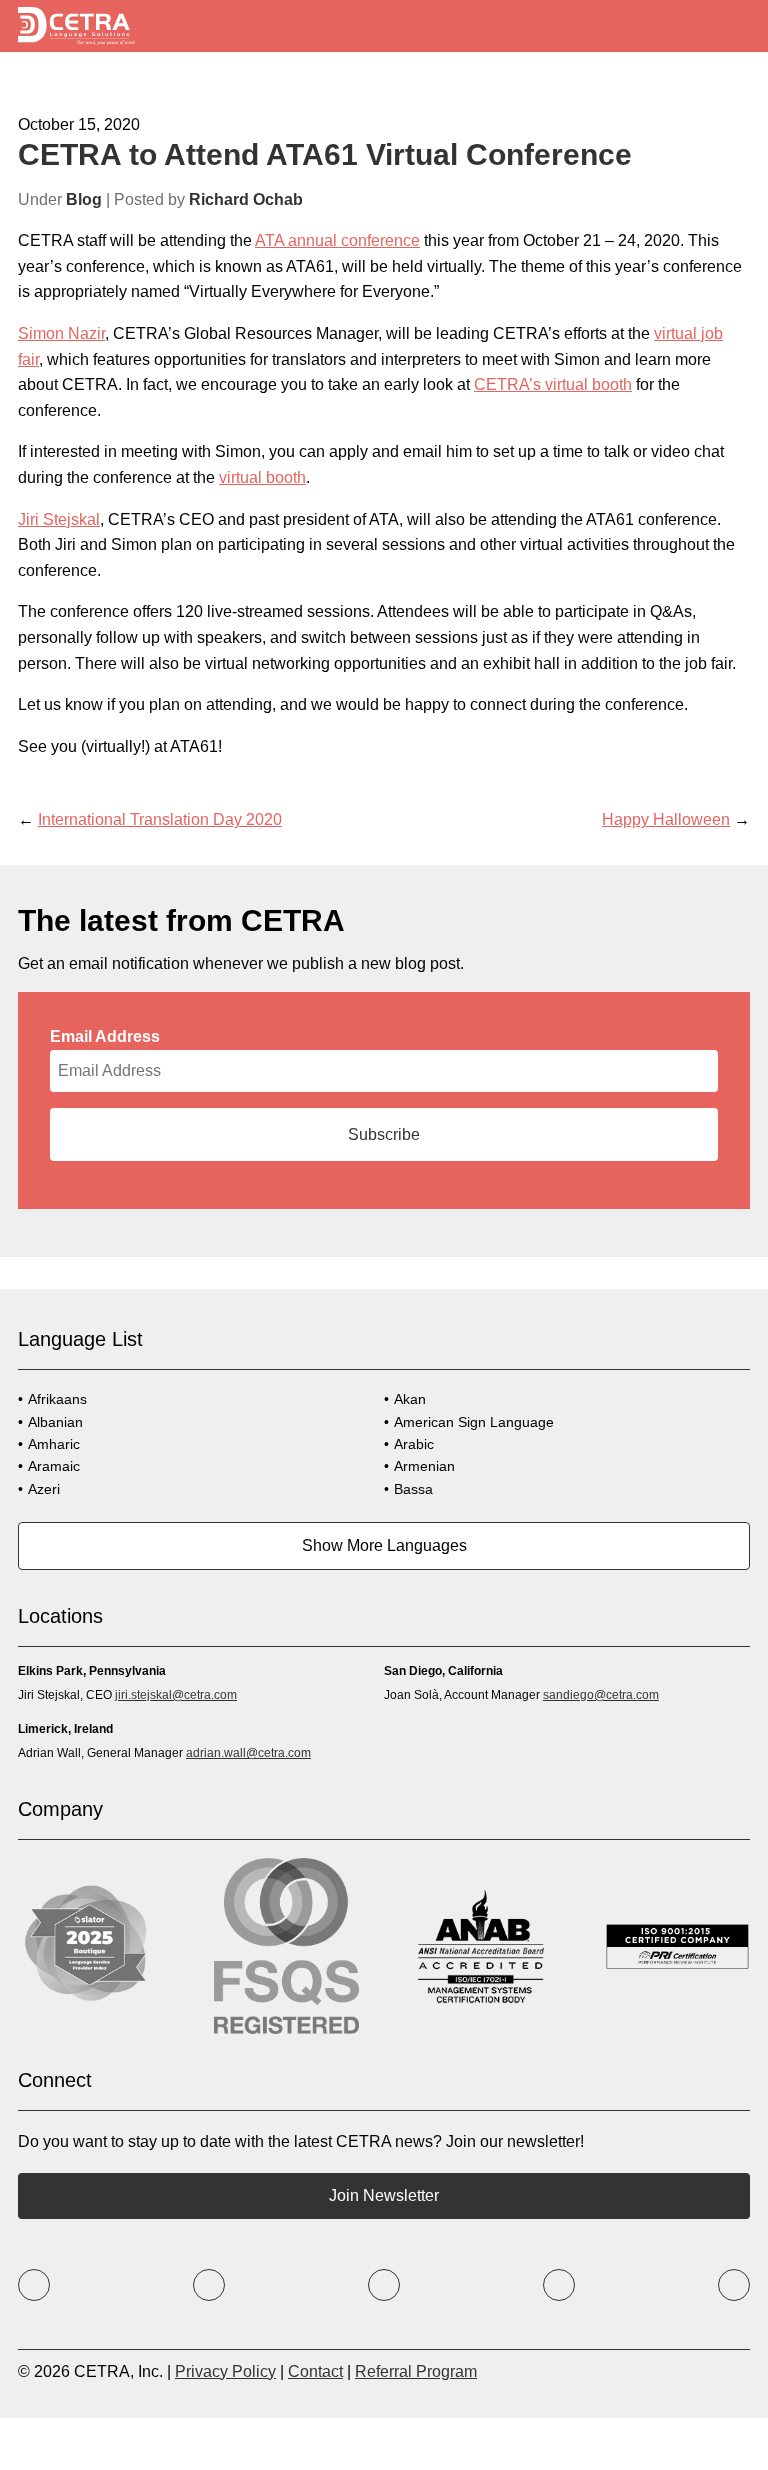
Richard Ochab (246, 199)
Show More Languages (384, 1545)
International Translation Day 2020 (160, 819)
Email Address (105, 1036)
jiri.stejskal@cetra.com (176, 1695)
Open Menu (735, 27)
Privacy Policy (225, 2371)
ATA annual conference (337, 240)
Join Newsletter (384, 2195)
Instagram (384, 2285)
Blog (84, 199)
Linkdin (734, 2285)
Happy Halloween (666, 819)
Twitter (209, 2285)
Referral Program (416, 2371)
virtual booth (262, 477)
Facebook (34, 2285)
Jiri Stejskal (59, 519)
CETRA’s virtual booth (553, 384)
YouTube (559, 2285)
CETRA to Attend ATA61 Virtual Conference (325, 154)
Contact (315, 2371)
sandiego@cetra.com (601, 1695)
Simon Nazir (61, 333)
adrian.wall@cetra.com (248, 1753)
